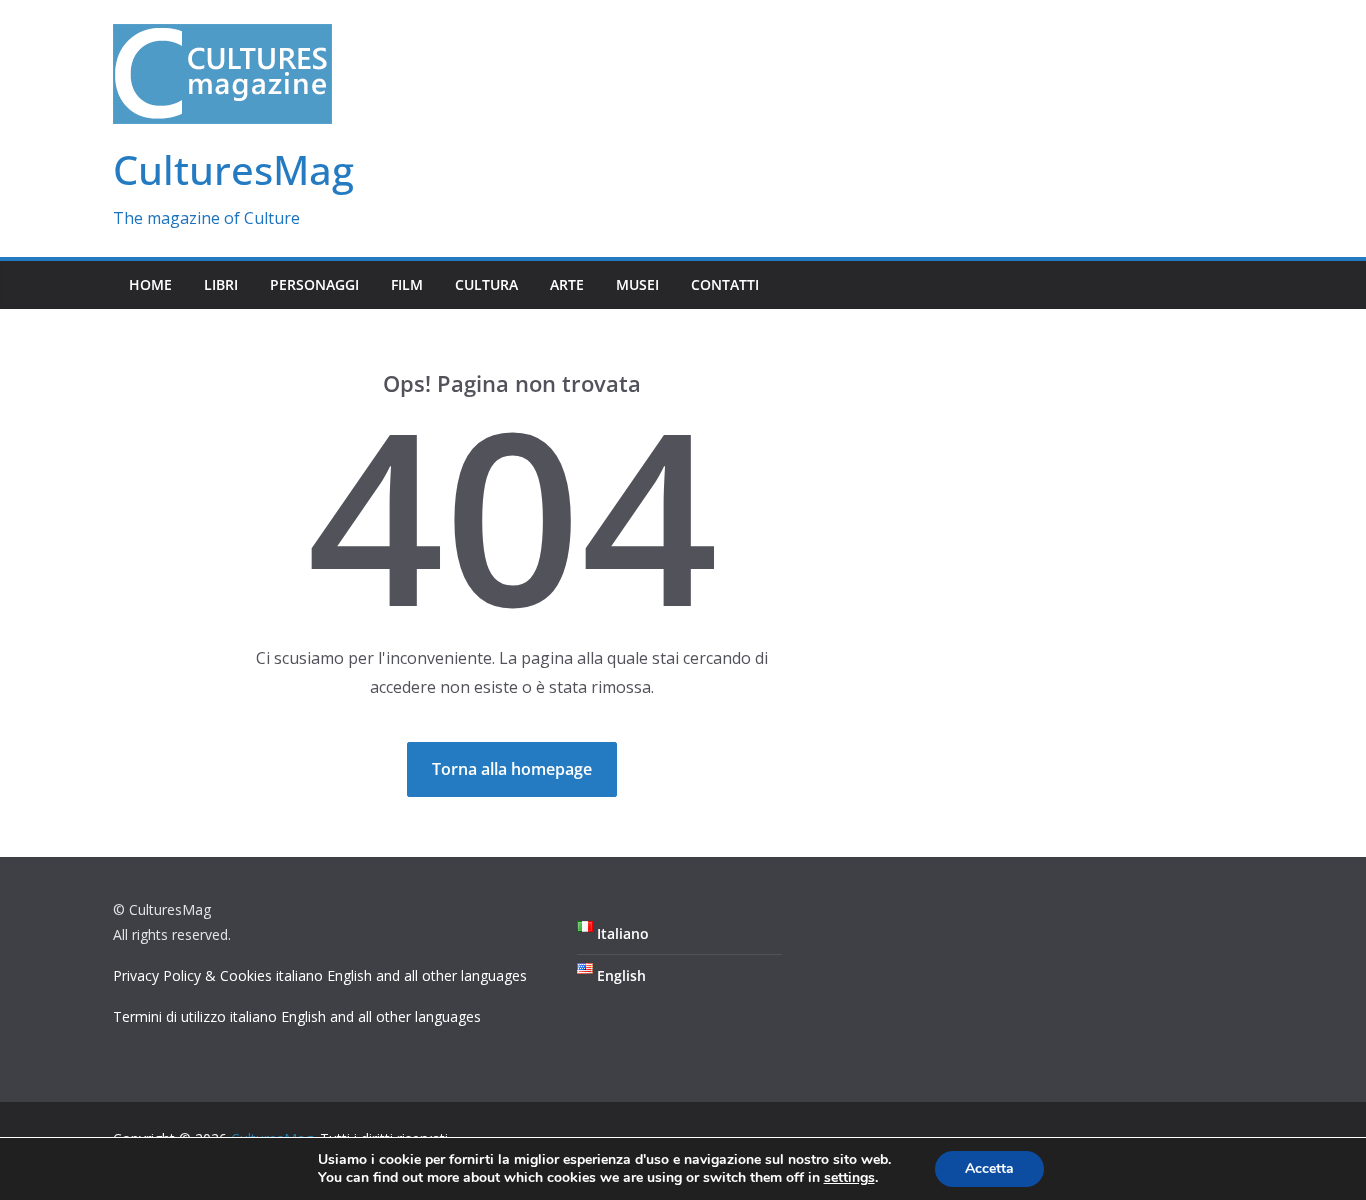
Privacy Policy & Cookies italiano (218, 975)
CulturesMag (233, 169)
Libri (221, 284)
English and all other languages (427, 975)
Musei (637, 284)
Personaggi (314, 284)
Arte (567, 284)
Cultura (486, 284)
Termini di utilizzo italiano (195, 1016)
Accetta (989, 1168)
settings (849, 1178)
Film (407, 284)
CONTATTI (725, 284)
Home (150, 284)
